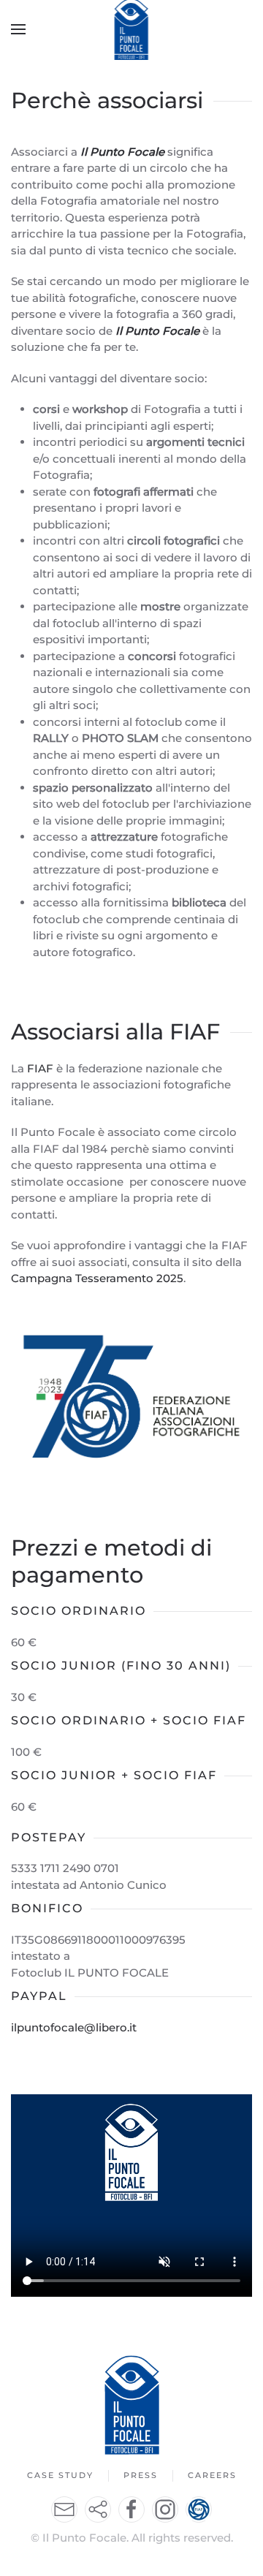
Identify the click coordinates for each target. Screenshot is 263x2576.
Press (141, 2475)
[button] (18, 29)
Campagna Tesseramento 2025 (97, 1278)
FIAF (40, 1068)
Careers (212, 2475)
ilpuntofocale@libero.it (74, 2027)
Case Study (60, 2475)
